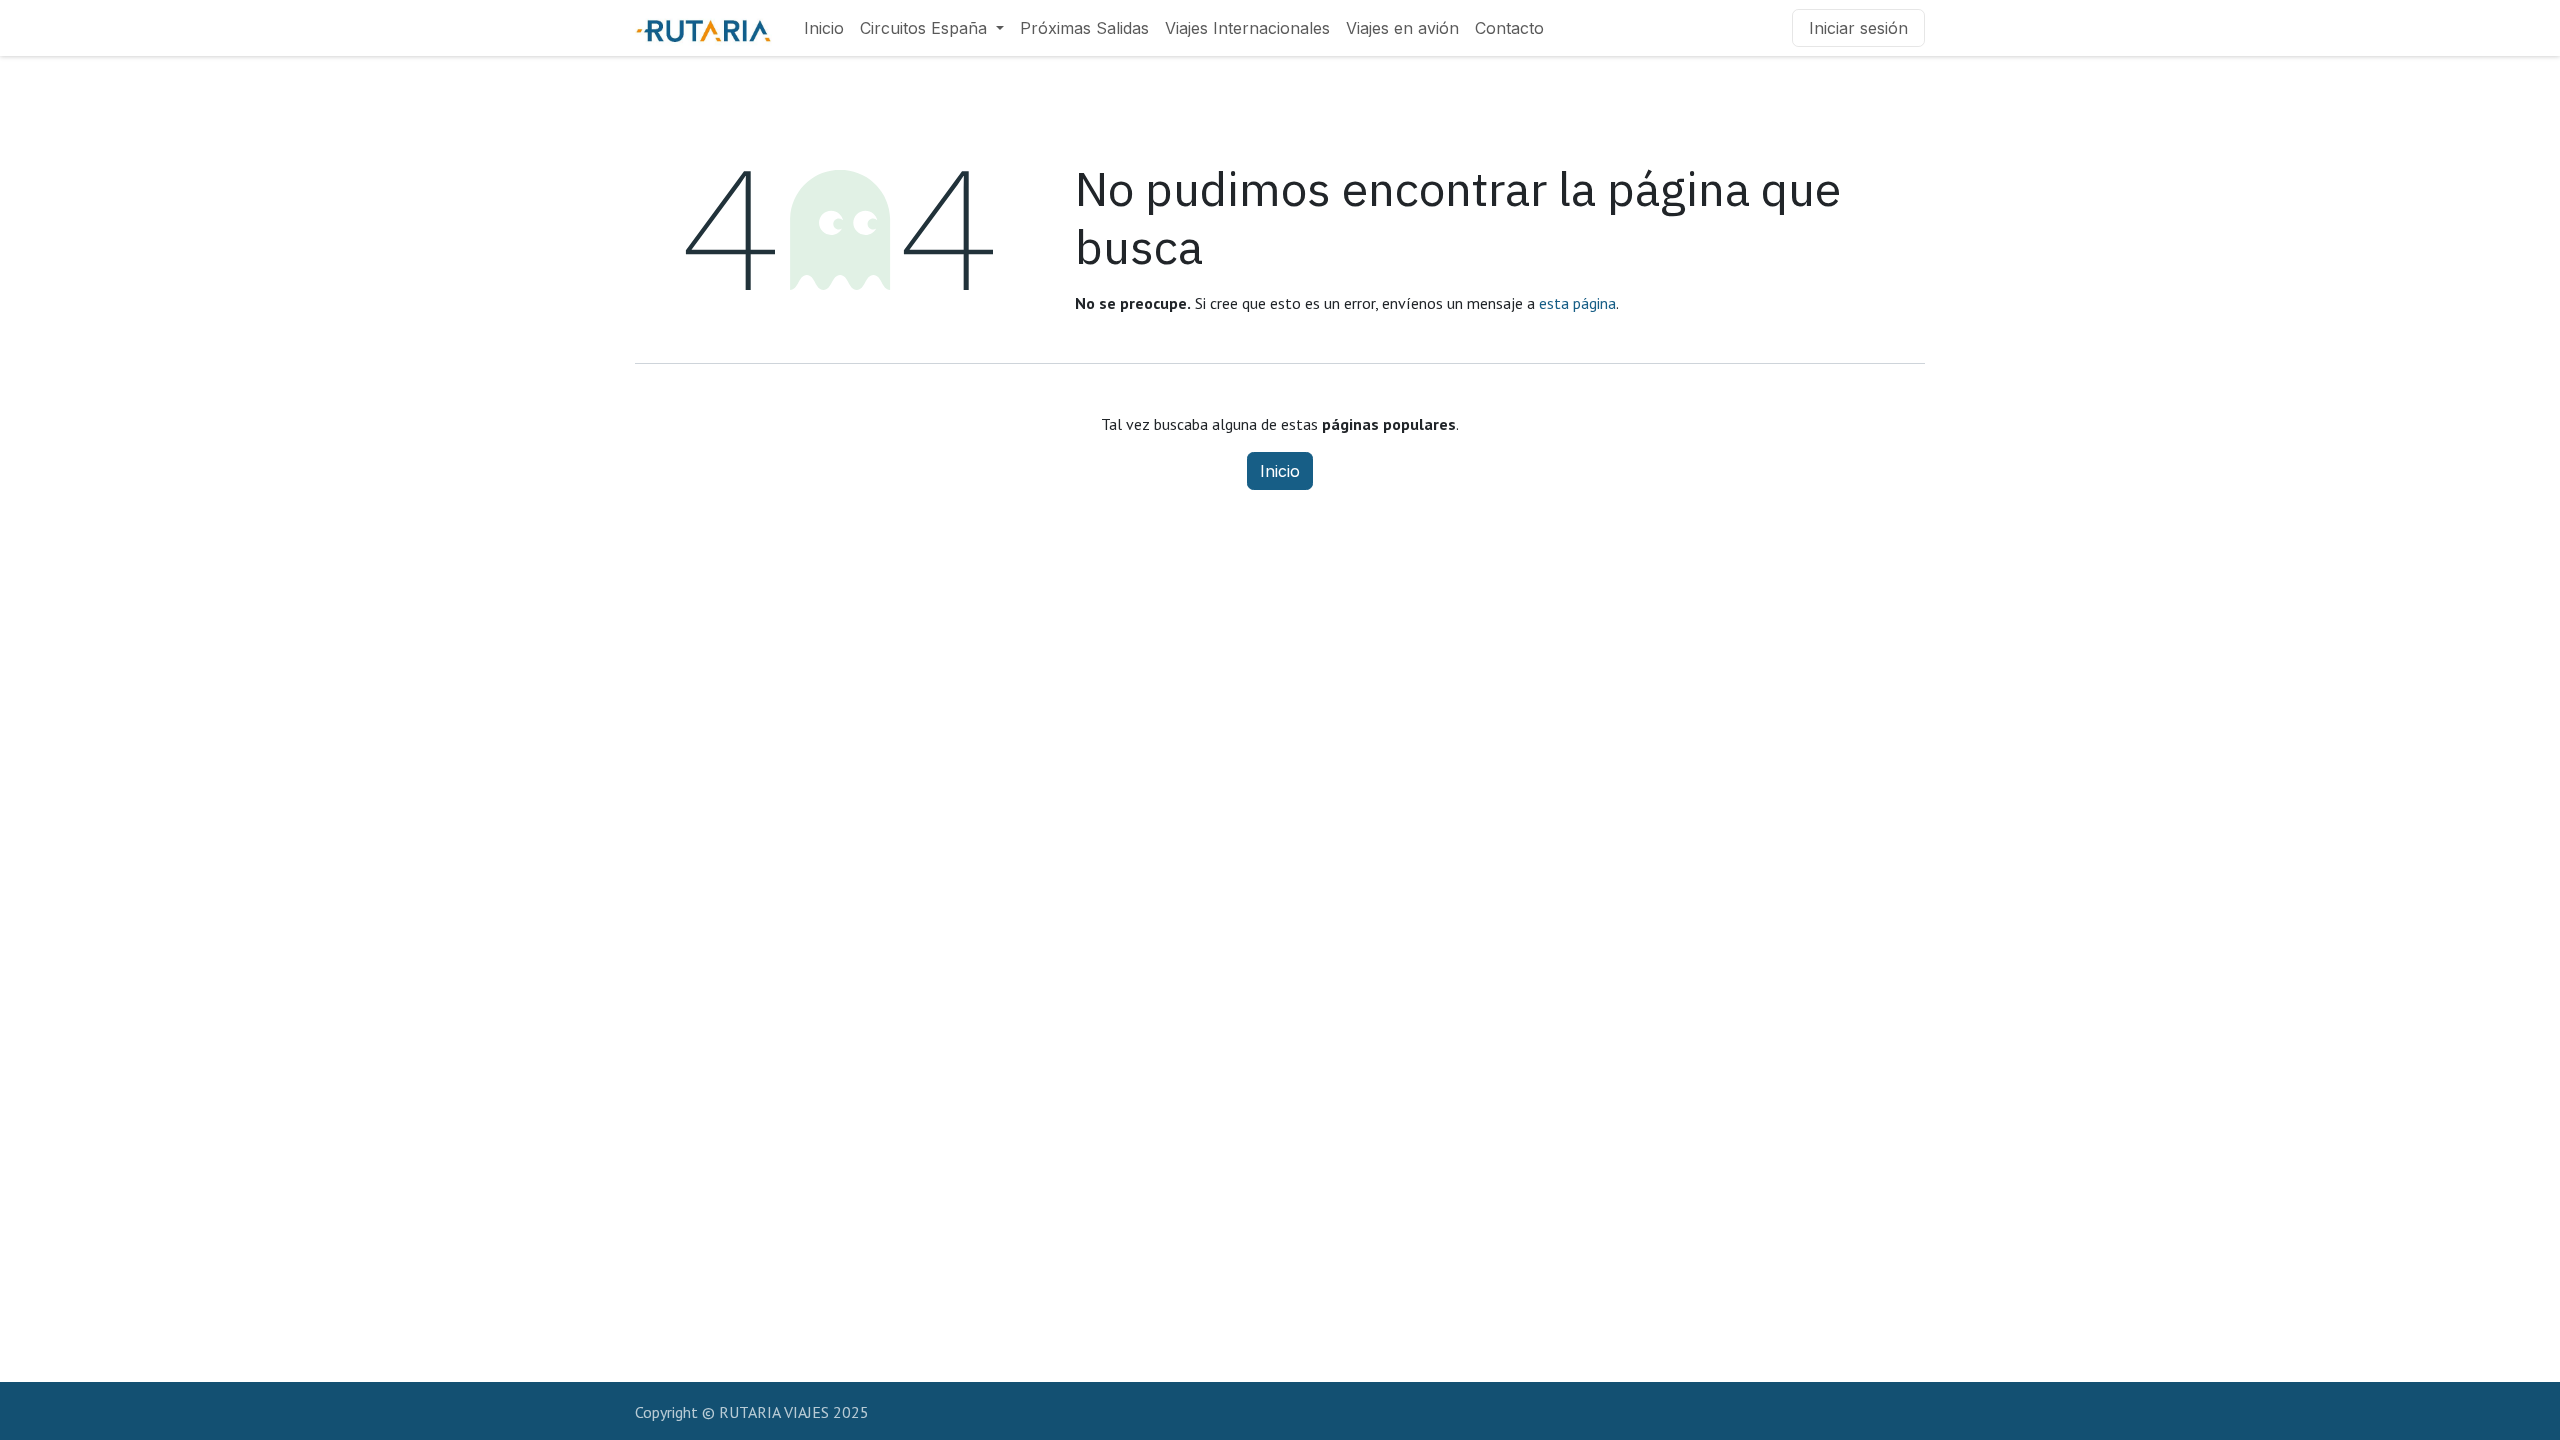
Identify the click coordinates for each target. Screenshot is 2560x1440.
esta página (1577, 303)
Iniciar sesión (1858, 28)
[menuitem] (824, 28)
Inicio (1280, 471)
